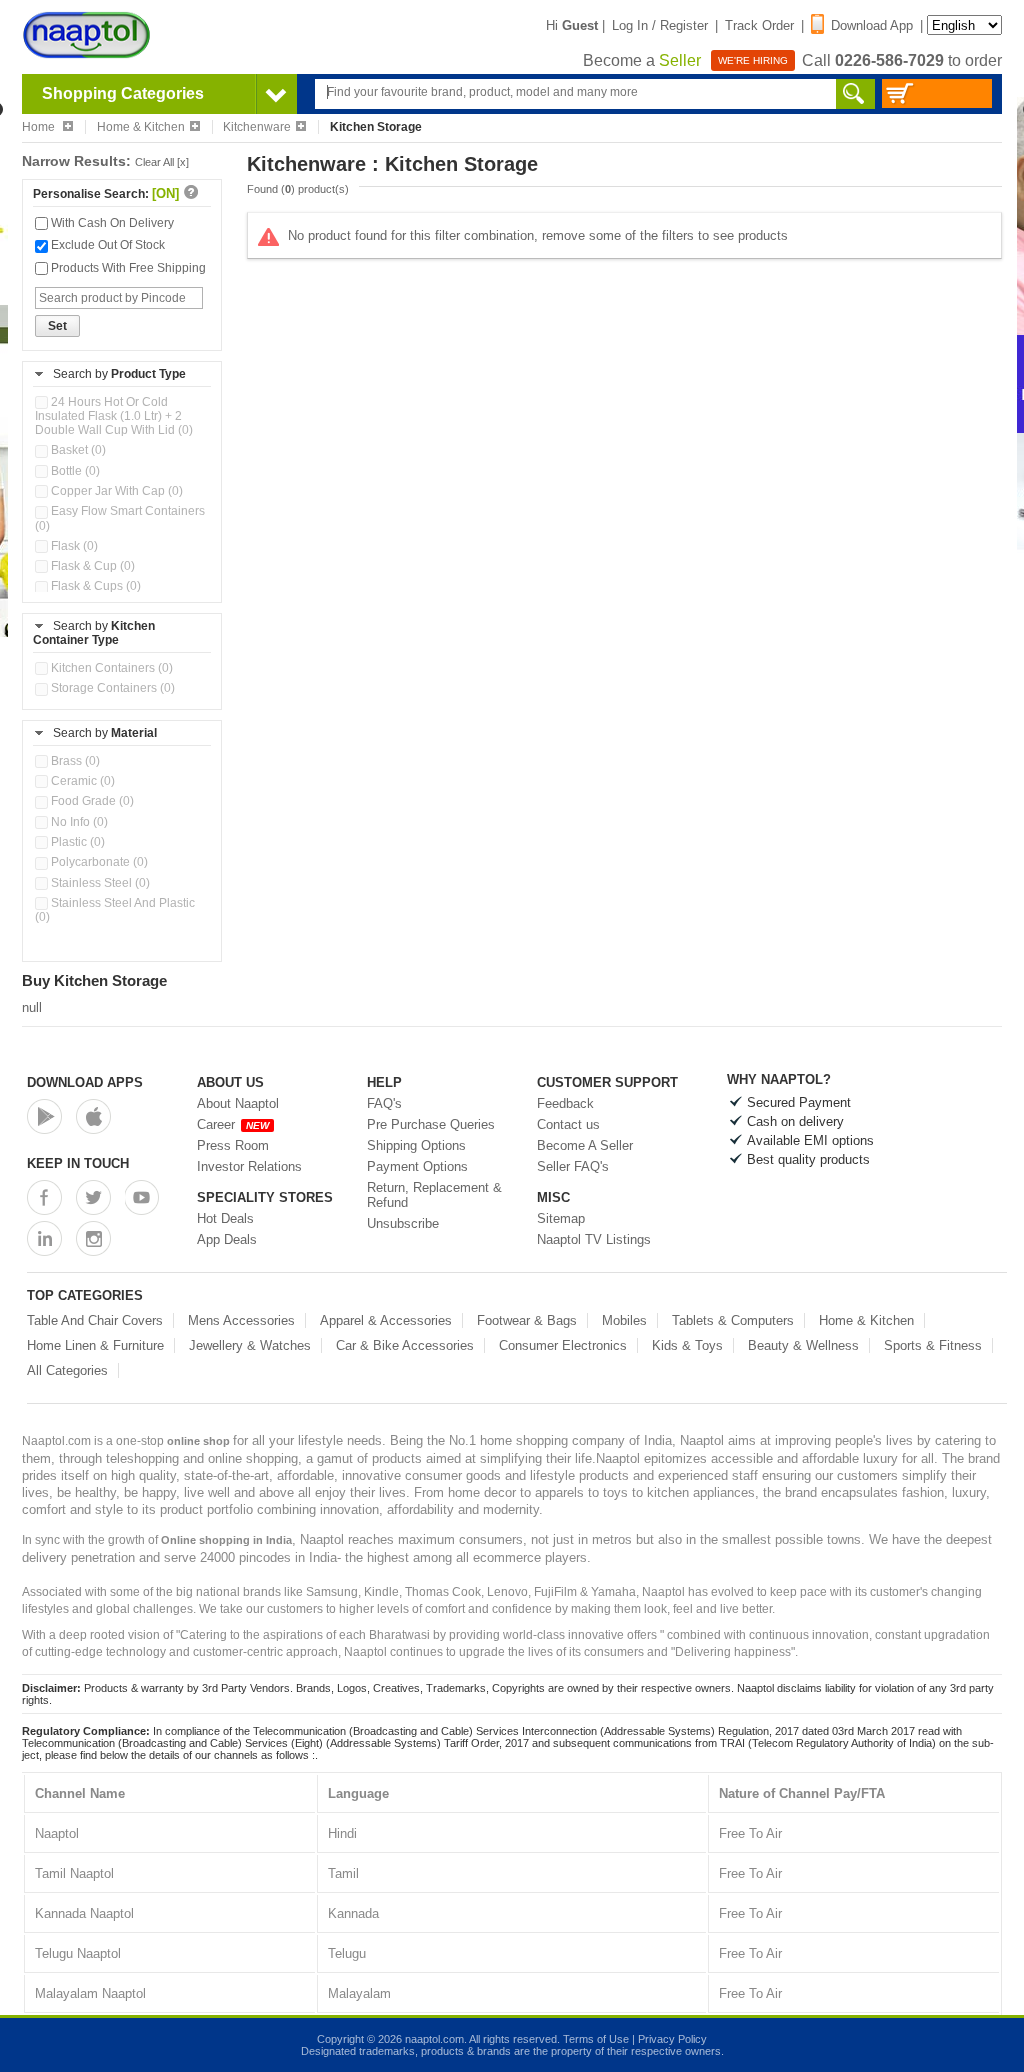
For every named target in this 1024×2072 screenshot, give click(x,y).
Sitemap (561, 1218)
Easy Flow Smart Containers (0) (120, 518)
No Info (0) (78, 822)
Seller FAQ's (573, 1166)
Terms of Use (596, 2039)
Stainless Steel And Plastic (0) (115, 910)
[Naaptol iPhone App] (93, 1116)
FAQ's (384, 1103)
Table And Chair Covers (95, 1320)
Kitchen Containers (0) (110, 668)
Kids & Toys (687, 1345)
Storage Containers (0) (111, 688)
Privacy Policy (672, 2039)
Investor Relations (249, 1166)
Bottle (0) (74, 471)
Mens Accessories (241, 1320)
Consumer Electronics (563, 1345)
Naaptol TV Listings (594, 1239)
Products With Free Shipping (127, 268)
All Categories (67, 1370)
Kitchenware (257, 127)
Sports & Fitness (933, 1345)
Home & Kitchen (141, 127)
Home (40, 127)
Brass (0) (74, 761)
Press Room (233, 1145)
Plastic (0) (76, 842)
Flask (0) (73, 546)
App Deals (227, 1239)
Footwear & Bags (527, 1320)
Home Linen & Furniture (95, 1345)
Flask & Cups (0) (94, 586)
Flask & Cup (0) (91, 566)
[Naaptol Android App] (44, 1116)
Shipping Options (416, 1145)
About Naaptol (238, 1103)
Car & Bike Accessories (405, 1345)
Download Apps (85, 1082)
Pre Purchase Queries (431, 1124)
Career (233, 1124)
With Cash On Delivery (111, 223)
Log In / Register (660, 25)
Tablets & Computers (733, 1320)
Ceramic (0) (81, 781)
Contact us (568, 1124)
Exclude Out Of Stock (106, 245)
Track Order (759, 25)
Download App (872, 25)
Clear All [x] (162, 162)
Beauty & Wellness (803, 1345)
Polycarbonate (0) (98, 862)
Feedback (565, 1103)
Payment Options (417, 1166)
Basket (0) (77, 450)
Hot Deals (225, 1218)
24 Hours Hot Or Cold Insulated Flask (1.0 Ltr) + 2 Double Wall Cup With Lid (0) (114, 416)
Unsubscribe (403, 1223)
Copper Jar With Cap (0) (115, 491)
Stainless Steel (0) (99, 883)
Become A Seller (585, 1145)
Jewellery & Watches (250, 1345)
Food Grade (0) (91, 801)
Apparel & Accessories (386, 1320)
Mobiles (624, 1320)
